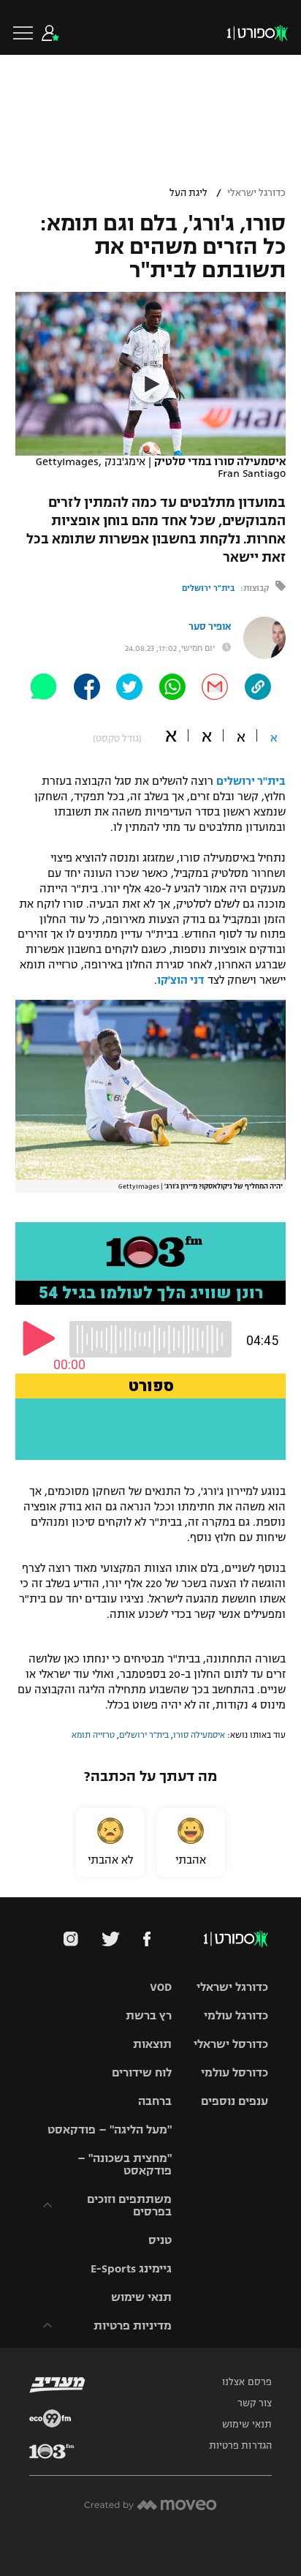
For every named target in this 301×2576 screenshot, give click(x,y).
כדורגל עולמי (236, 2015)
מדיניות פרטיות (133, 2325)
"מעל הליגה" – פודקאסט (110, 2129)
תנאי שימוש (141, 2297)
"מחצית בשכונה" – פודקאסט (125, 2164)
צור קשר (255, 2403)
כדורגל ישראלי (256, 193)
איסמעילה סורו (199, 1735)
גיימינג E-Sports (131, 2268)
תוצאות (152, 2044)
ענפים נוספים (235, 2101)
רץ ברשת (149, 2015)
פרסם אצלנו (247, 2382)
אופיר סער (210, 627)
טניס (160, 2240)
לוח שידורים (142, 2072)
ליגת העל (188, 193)
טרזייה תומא (93, 1735)
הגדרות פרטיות (240, 2446)
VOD (161, 1987)
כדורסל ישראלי (231, 2044)
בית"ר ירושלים (208, 588)
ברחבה (155, 2101)
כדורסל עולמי (235, 2072)
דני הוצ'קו (181, 980)
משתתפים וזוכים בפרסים (129, 2205)
